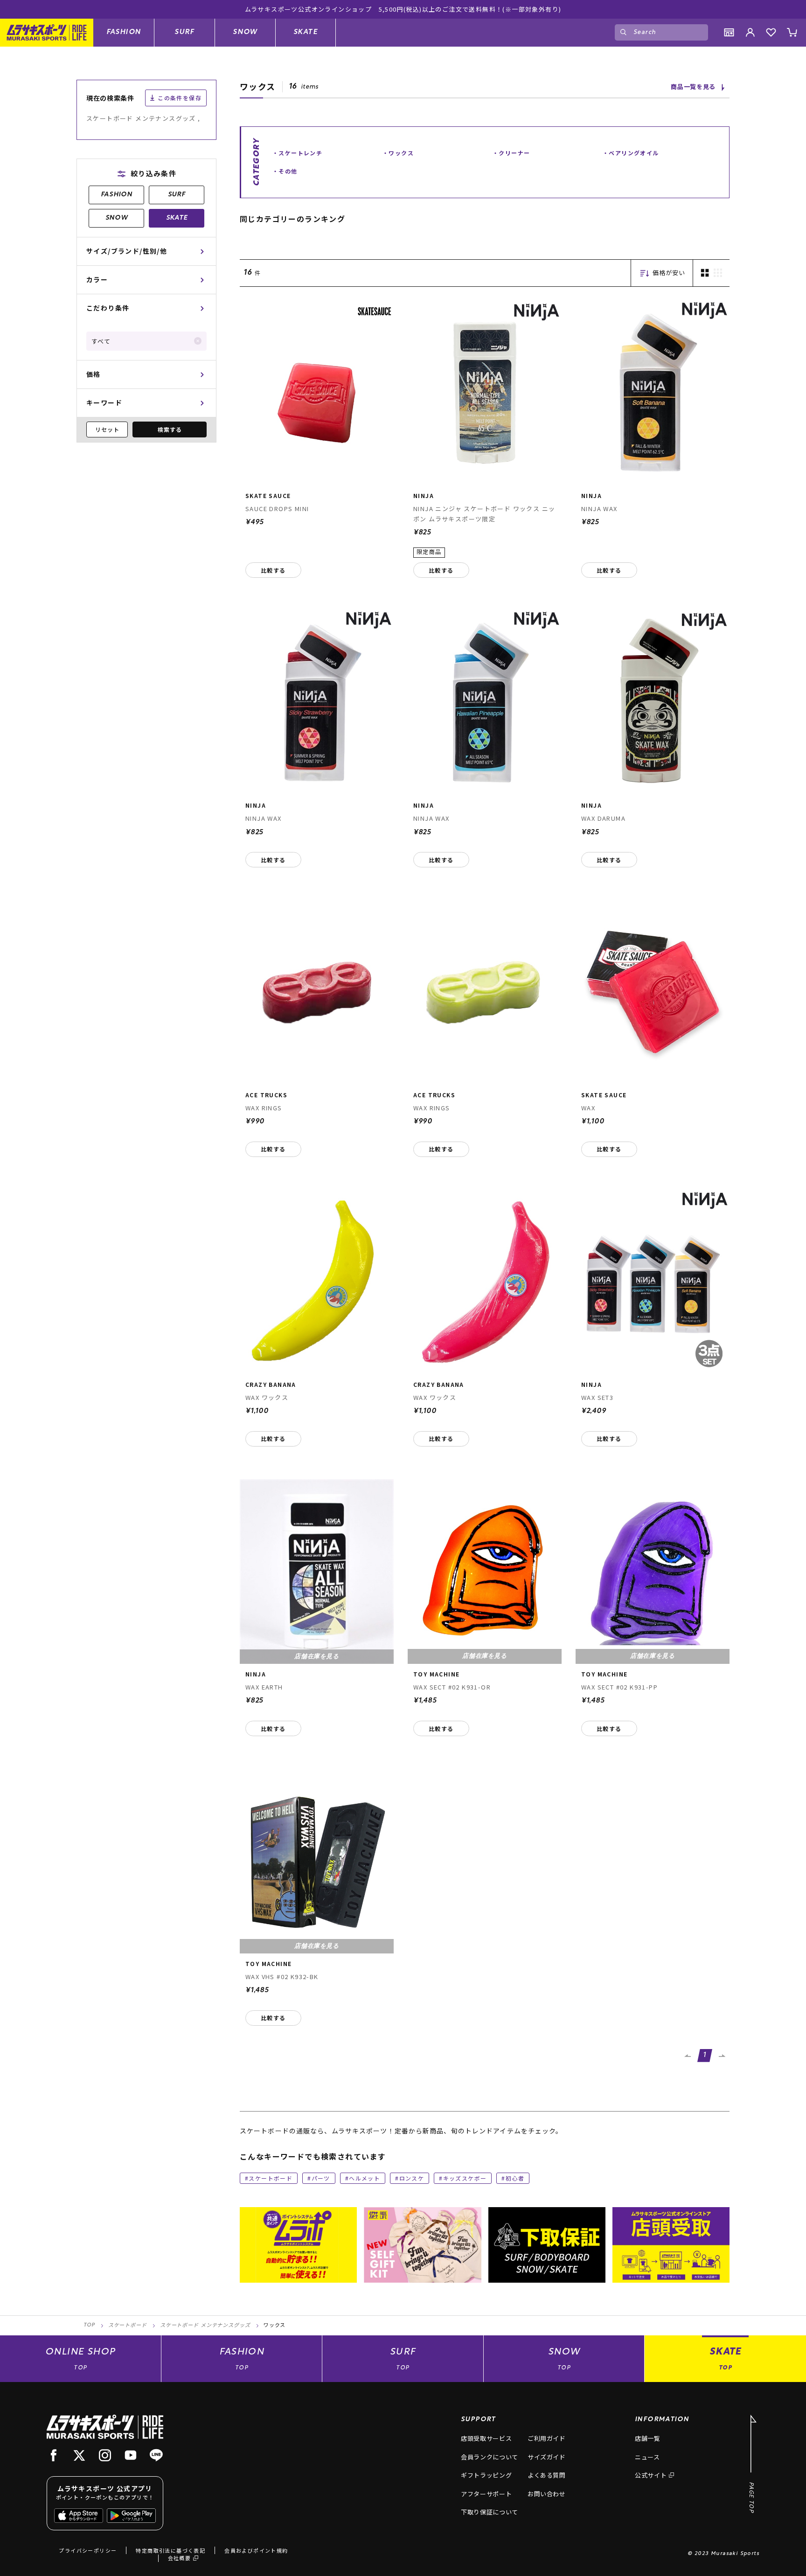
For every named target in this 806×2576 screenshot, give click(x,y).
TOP (89, 2325)
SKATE (306, 32)
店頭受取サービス (486, 2438)
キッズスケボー (465, 2178)
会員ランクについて (490, 2457)
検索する (170, 429)
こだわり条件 (108, 308)
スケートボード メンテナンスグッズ (205, 2326)
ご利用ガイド (547, 2438)
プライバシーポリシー (88, 2550)
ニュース (647, 2457)
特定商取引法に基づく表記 (170, 2550)
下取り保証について (490, 2512)
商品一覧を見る (693, 87)
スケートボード (271, 2178)
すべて (101, 341)
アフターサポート (486, 2494)
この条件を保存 (180, 98)
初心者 (515, 2178)
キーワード (104, 402)
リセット (107, 429)
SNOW (245, 32)
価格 (94, 374)
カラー (97, 279)
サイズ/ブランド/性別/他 (127, 251)
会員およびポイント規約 (256, 2550)
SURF (184, 32)
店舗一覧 (648, 2438)
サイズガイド (547, 2457)
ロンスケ (412, 2178)
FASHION (124, 32)
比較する (273, 570)
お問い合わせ (547, 2494)
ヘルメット (365, 2178)
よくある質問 (547, 2475)
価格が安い (669, 273)
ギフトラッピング (486, 2475)
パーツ (321, 2178)
